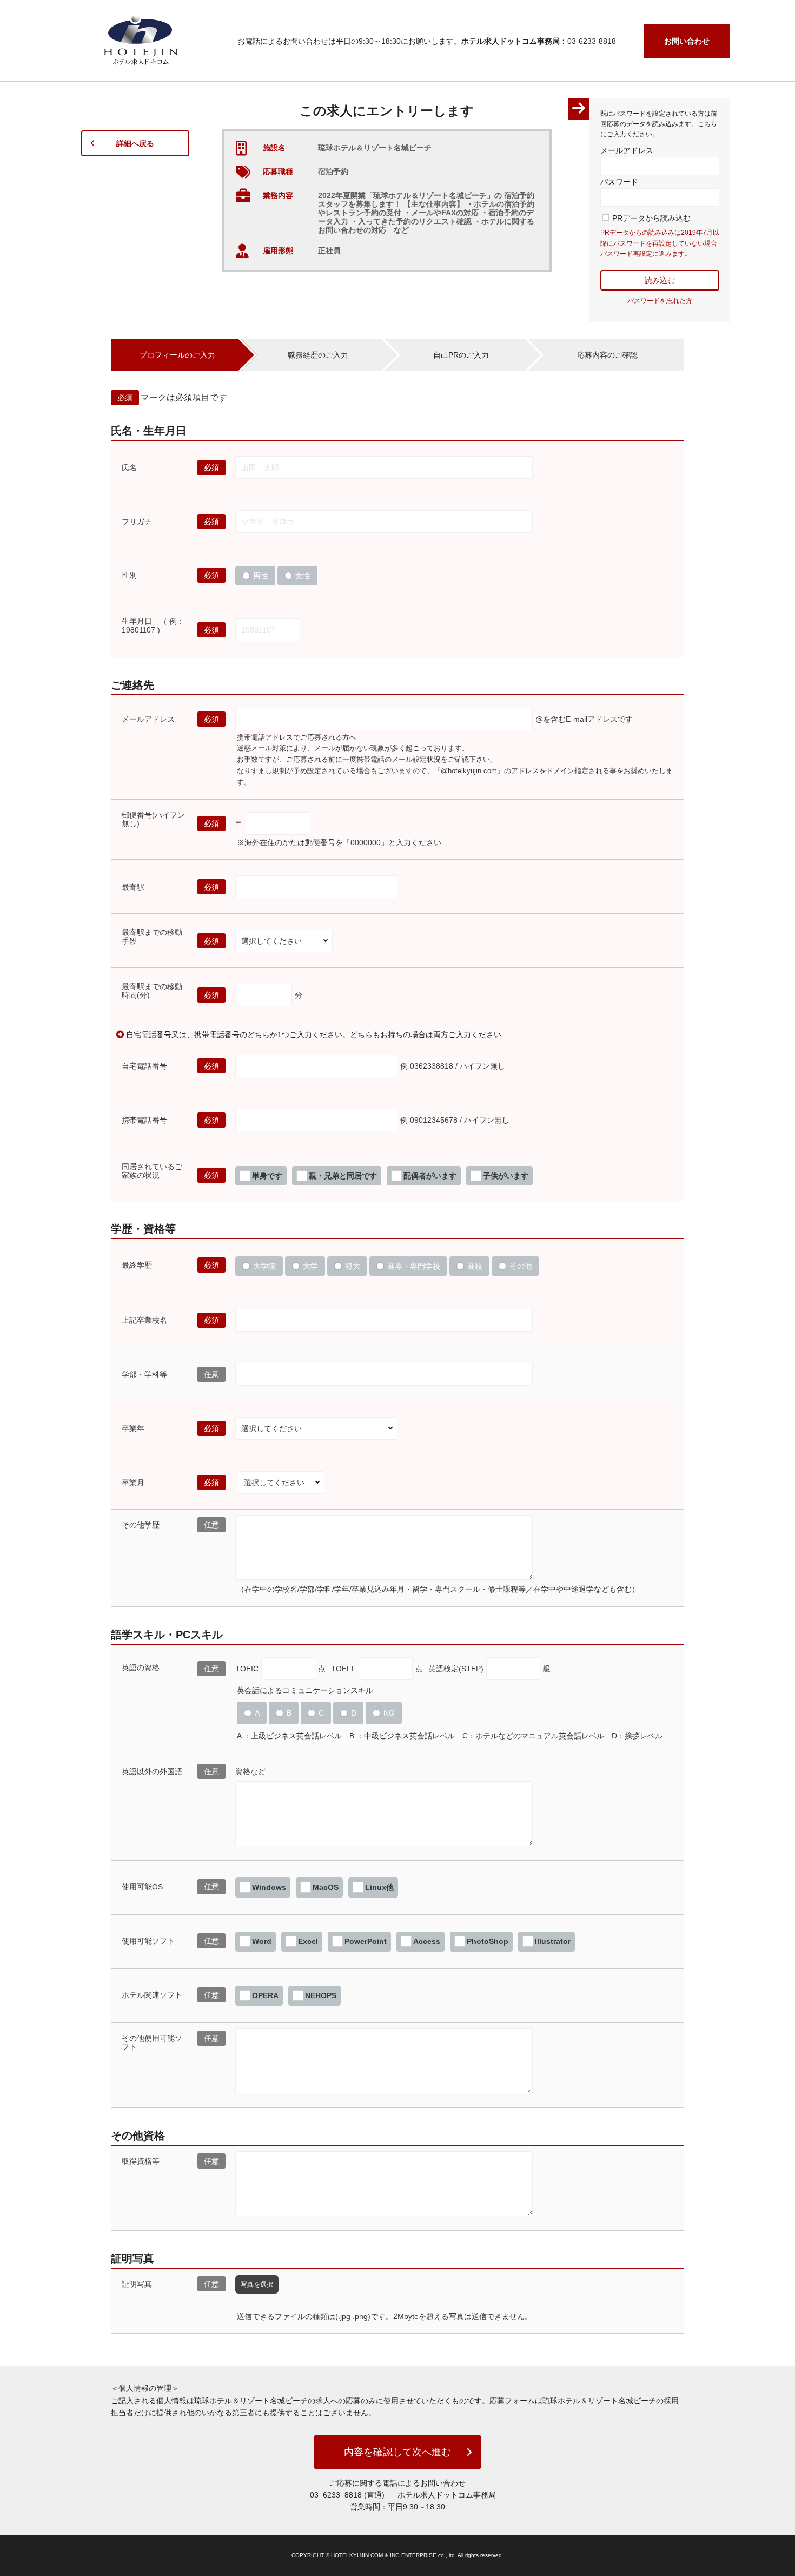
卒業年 (133, 1428)
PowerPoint (366, 1941)
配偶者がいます (430, 1176)
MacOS (326, 1887)
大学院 (264, 1266)
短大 (353, 1266)
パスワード (619, 182)
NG (389, 1713)
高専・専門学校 (414, 1266)
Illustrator (553, 1941)
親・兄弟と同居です (343, 1176)
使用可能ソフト (148, 1941)
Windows (269, 1887)
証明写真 (137, 2284)
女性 (303, 576)
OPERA (265, 1995)
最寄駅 (133, 887)
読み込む (660, 280)
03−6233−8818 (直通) (347, 2495)
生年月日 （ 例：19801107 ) (153, 625)
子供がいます (506, 1176)
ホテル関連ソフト (152, 1995)
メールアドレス (627, 150)
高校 (475, 1266)
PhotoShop (488, 1941)
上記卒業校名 (144, 1320)
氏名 (129, 467)
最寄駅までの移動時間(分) (152, 991)
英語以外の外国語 (152, 1771)
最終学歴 (137, 1265)
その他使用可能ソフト (152, 2043)
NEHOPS (321, 1995)
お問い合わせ (687, 41)
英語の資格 (141, 1668)
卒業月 (133, 1483)
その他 (521, 1266)
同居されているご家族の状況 (152, 1171)
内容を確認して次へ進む (398, 2452)
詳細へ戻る (135, 143)
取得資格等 (141, 2161)
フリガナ (137, 522)
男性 (261, 576)
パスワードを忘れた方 (660, 301)
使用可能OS (142, 1887)
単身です (267, 1176)
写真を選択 (257, 2284)
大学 (310, 1266)
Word (262, 1941)
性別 (129, 575)
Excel (308, 1941)
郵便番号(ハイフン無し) (153, 819)
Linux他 (379, 1887)
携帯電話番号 (144, 1120)
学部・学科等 (144, 1374)
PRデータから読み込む (651, 218)
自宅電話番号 (144, 1066)
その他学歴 (141, 1525)
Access (427, 1941)
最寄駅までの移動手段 (152, 937)
